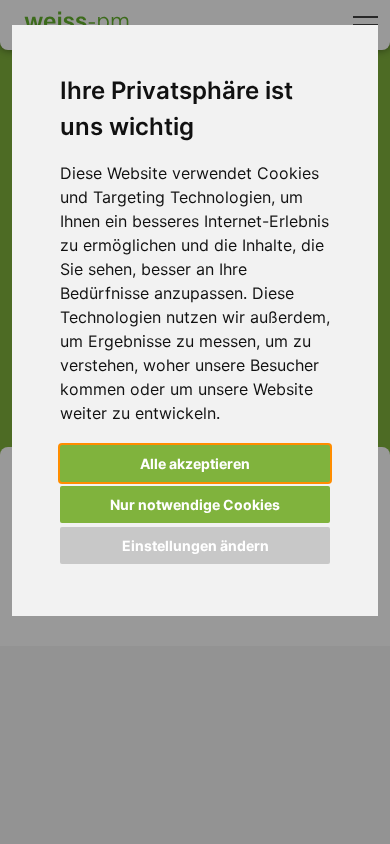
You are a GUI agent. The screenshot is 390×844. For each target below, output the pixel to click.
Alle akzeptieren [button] (195, 463)
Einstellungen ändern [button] (195, 545)
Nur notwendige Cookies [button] (195, 504)
